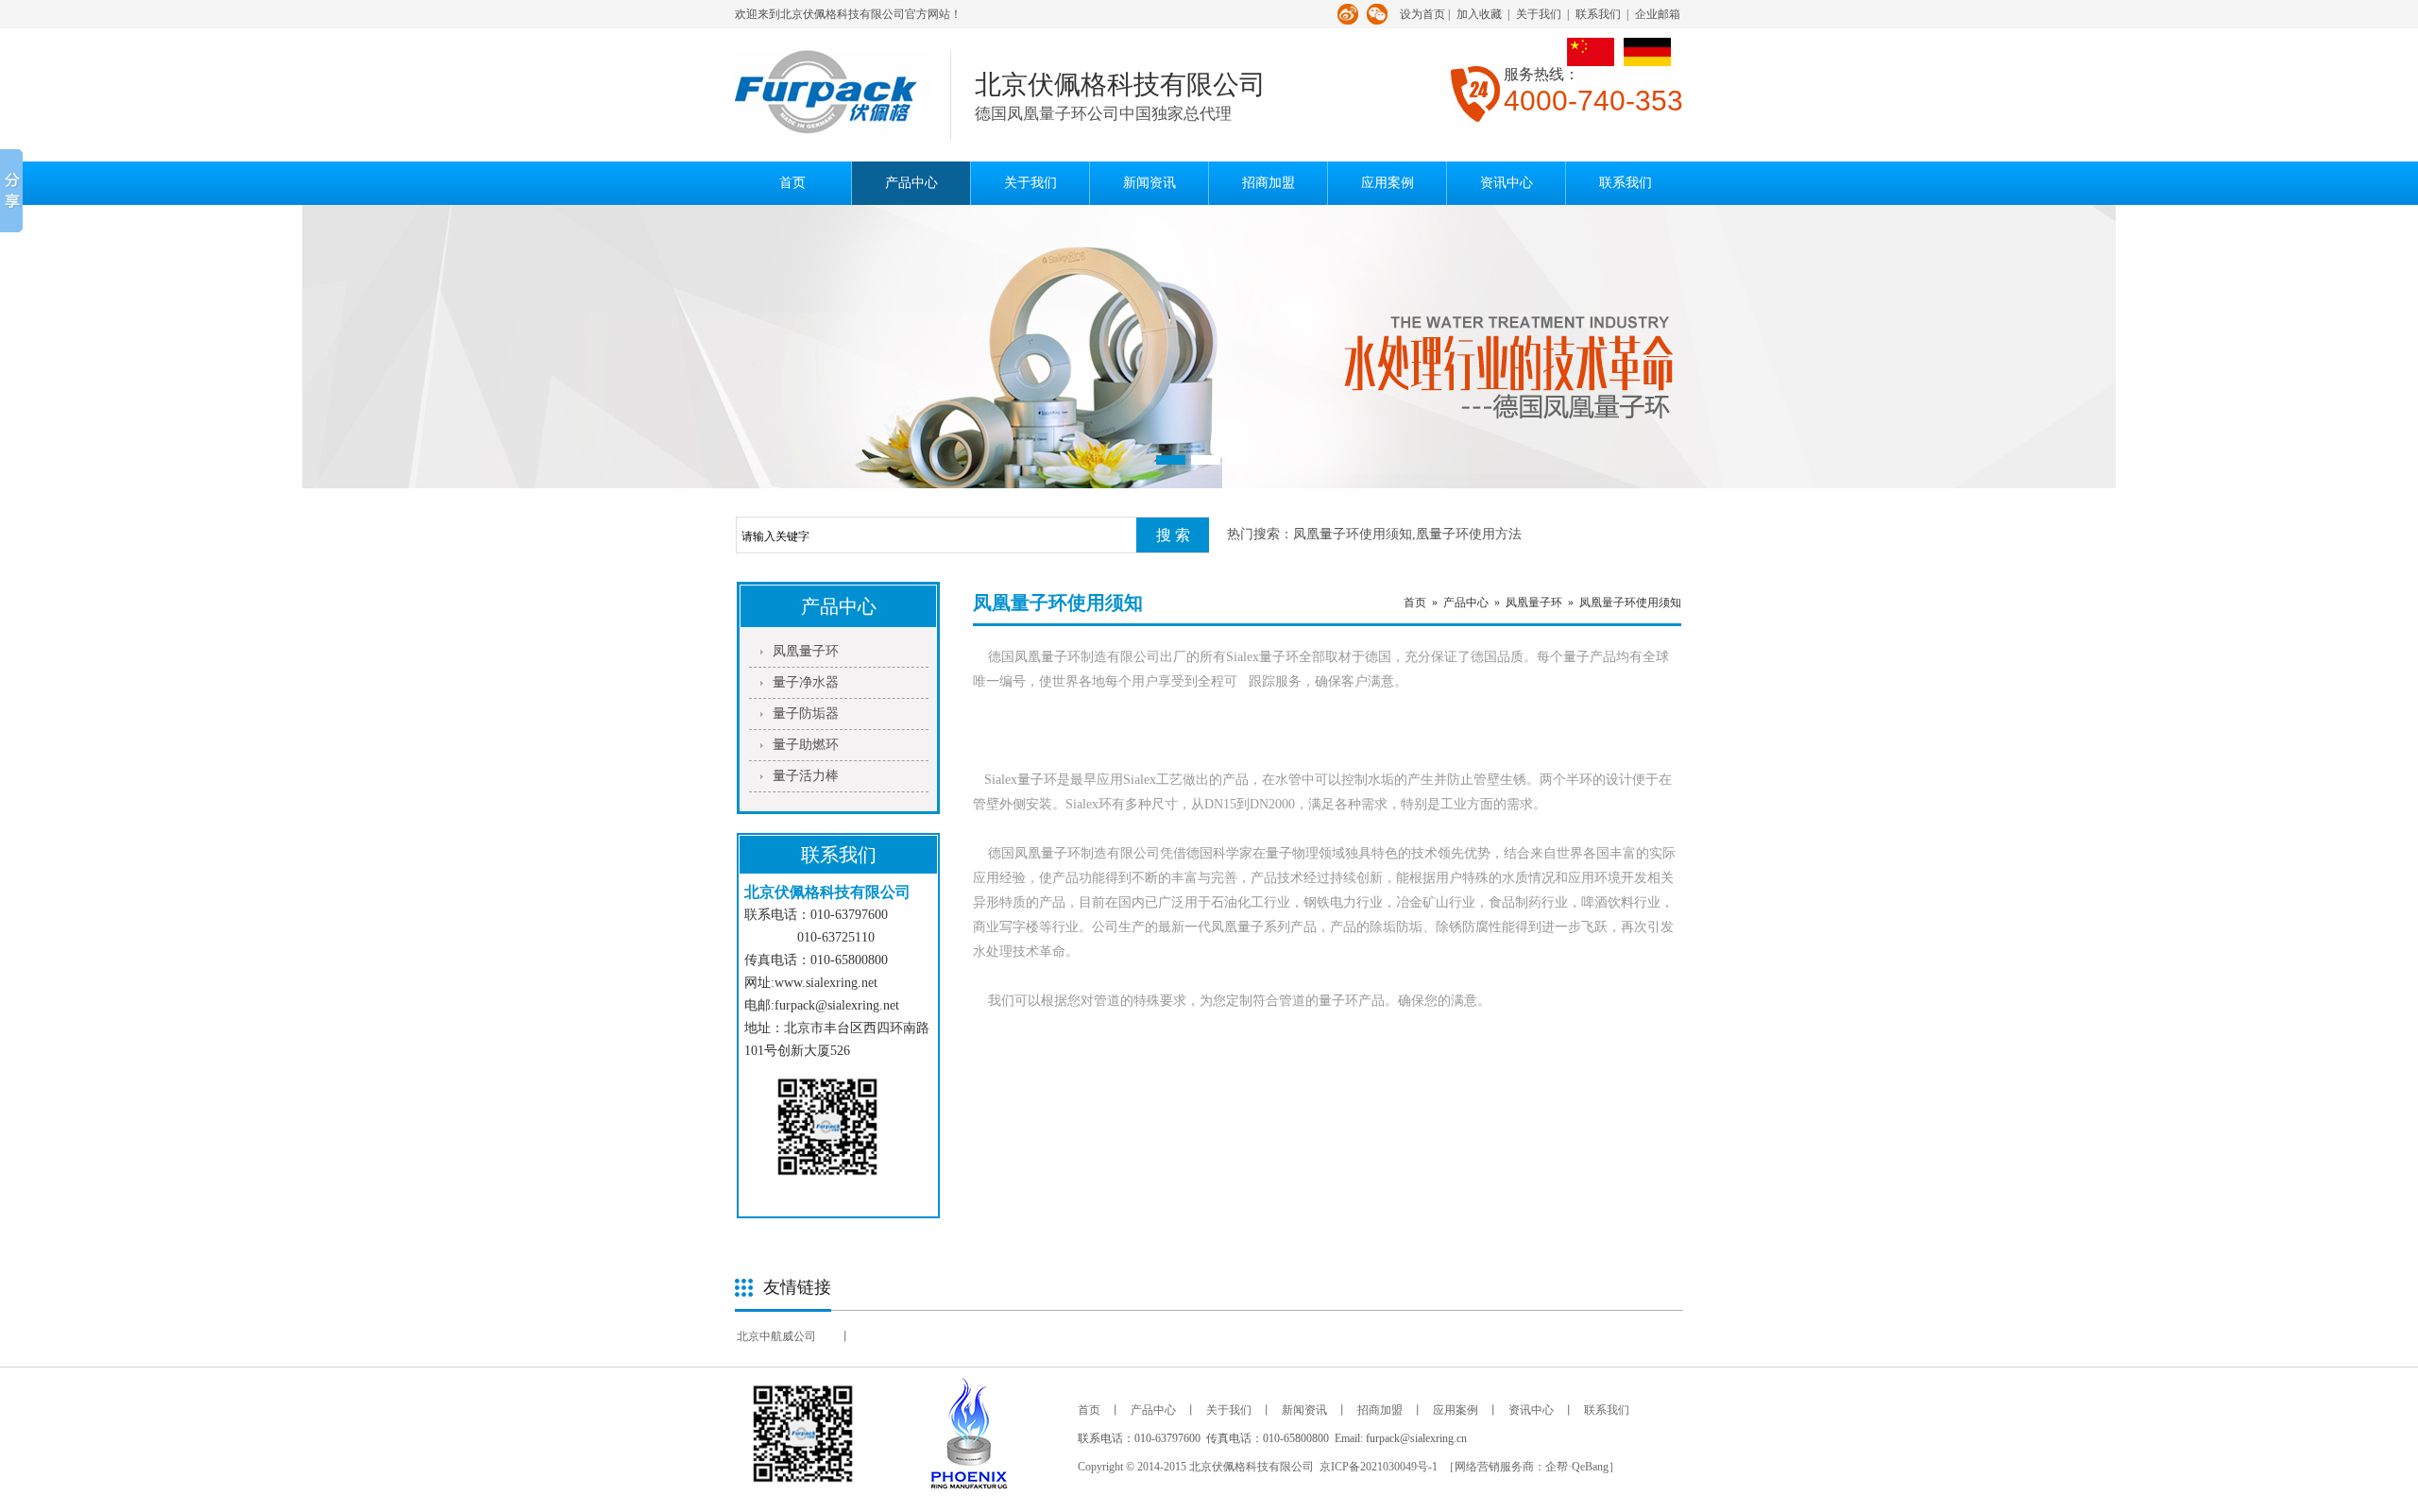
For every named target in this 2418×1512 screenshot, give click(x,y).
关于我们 (1539, 14)
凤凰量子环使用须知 (1630, 603)
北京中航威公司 (776, 1336)
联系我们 (1598, 14)
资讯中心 (1507, 183)
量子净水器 (806, 682)
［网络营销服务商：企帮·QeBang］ (1532, 1467)
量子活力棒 (806, 776)
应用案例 (1388, 183)
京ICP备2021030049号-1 (1379, 1467)
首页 (792, 183)
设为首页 (1422, 14)
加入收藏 (1479, 14)
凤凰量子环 (806, 651)
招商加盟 (1269, 183)
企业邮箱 (1658, 14)
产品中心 (911, 183)
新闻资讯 (1149, 183)
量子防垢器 (806, 714)
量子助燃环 (806, 745)
